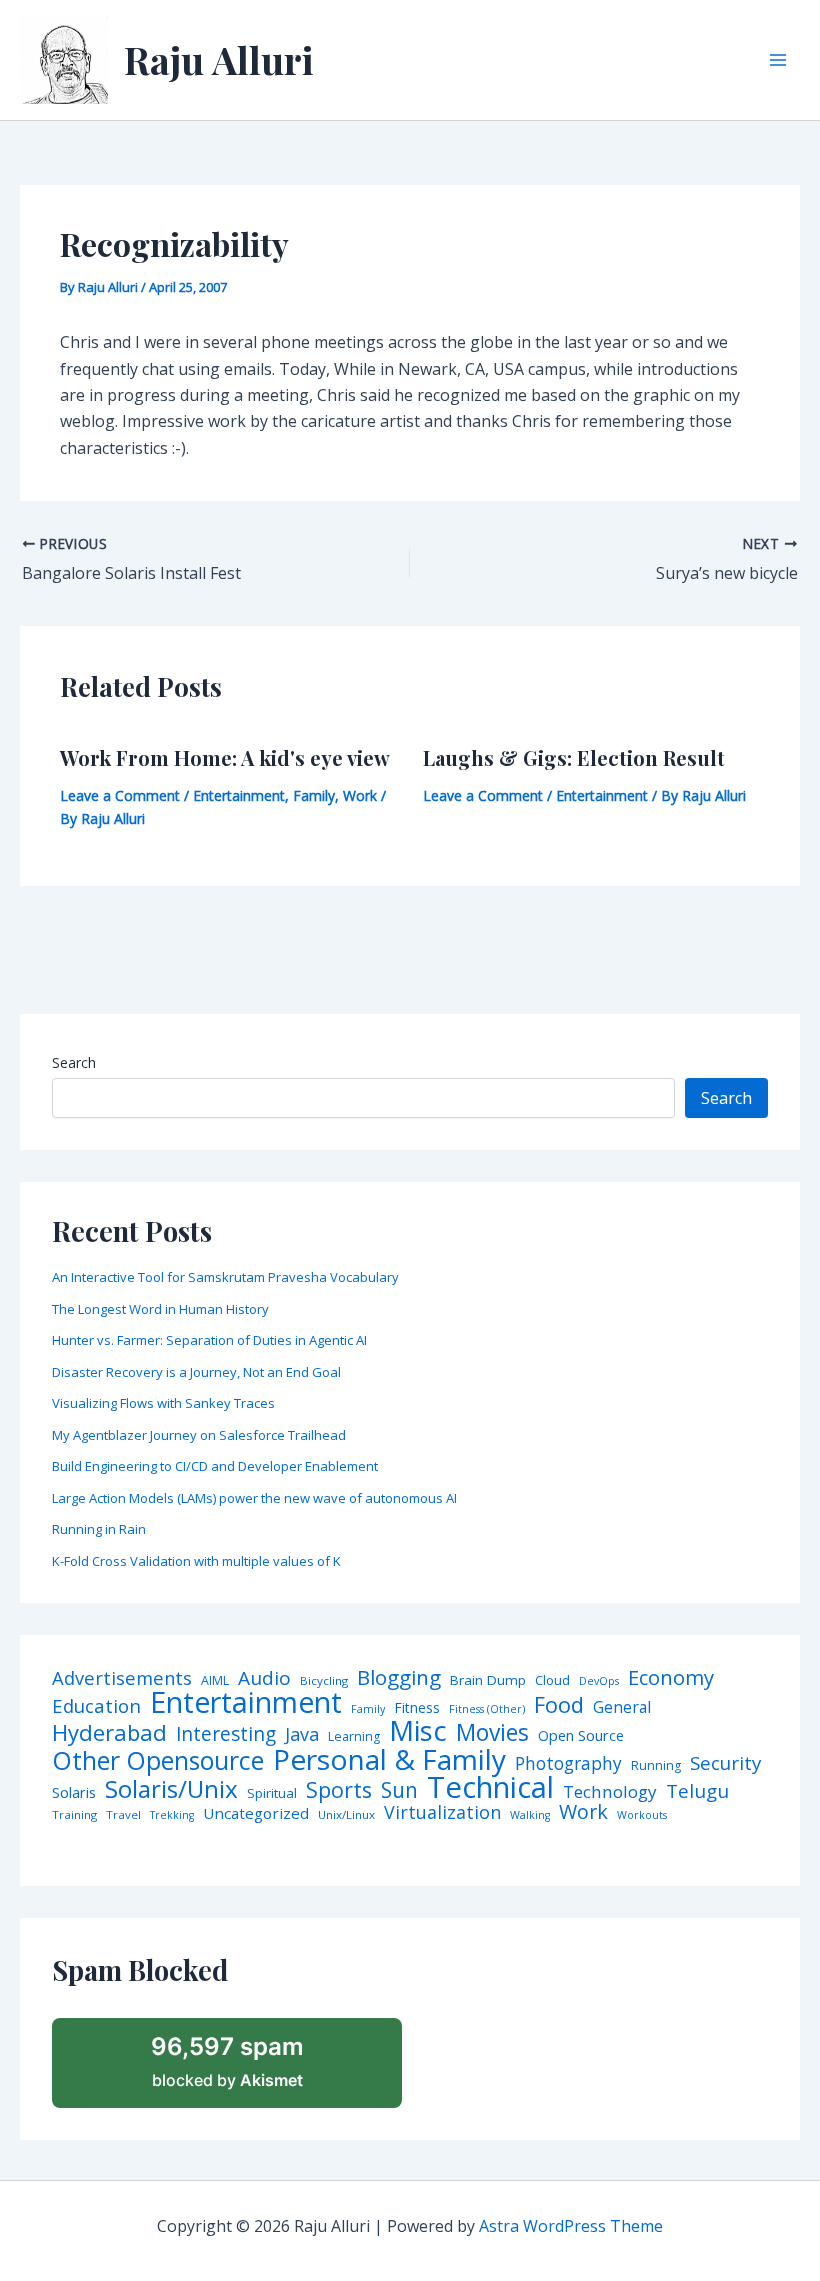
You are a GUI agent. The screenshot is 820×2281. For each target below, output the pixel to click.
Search (74, 1062)
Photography (568, 1763)
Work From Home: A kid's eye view (225, 757)
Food (559, 1705)
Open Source (581, 1736)
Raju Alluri (219, 59)
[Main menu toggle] (778, 60)
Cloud (552, 1680)
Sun (399, 1790)
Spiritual (272, 1793)
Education (96, 1706)
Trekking (172, 1815)
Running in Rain (99, 1529)
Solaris (74, 1792)
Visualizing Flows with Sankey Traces (163, 1403)
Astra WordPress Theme (571, 2226)
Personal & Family (389, 1759)
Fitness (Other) (487, 1709)
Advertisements (122, 1678)
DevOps (599, 1681)
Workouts (642, 1815)
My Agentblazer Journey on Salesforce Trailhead (199, 1435)
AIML (215, 1681)
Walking (530, 1815)
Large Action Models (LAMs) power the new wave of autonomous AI (254, 1498)
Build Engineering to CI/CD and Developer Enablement (215, 1466)
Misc (418, 1731)
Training (74, 1815)
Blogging (399, 1677)
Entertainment (239, 795)
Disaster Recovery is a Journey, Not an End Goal (196, 1372)
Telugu (697, 1791)
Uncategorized (256, 1813)
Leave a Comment (120, 795)
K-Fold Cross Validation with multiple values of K (196, 1561)
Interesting (226, 1734)
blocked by (227, 2061)
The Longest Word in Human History (160, 1309)
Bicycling (324, 1681)
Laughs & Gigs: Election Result (574, 757)
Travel (123, 1815)
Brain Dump (488, 1681)
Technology (610, 1791)
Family (314, 795)
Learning (354, 1737)
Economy (671, 1677)
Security (725, 1763)
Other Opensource (158, 1760)
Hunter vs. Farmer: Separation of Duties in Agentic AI (209, 1340)
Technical (490, 1787)
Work (360, 795)
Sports (339, 1789)
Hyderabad (109, 1732)
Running (656, 1766)
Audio (264, 1678)
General (622, 1708)
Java (302, 1734)
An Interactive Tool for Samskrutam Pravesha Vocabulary (225, 1277)
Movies (492, 1733)
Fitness (417, 1708)
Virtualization (442, 1813)
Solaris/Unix (171, 1789)
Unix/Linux (346, 1815)
